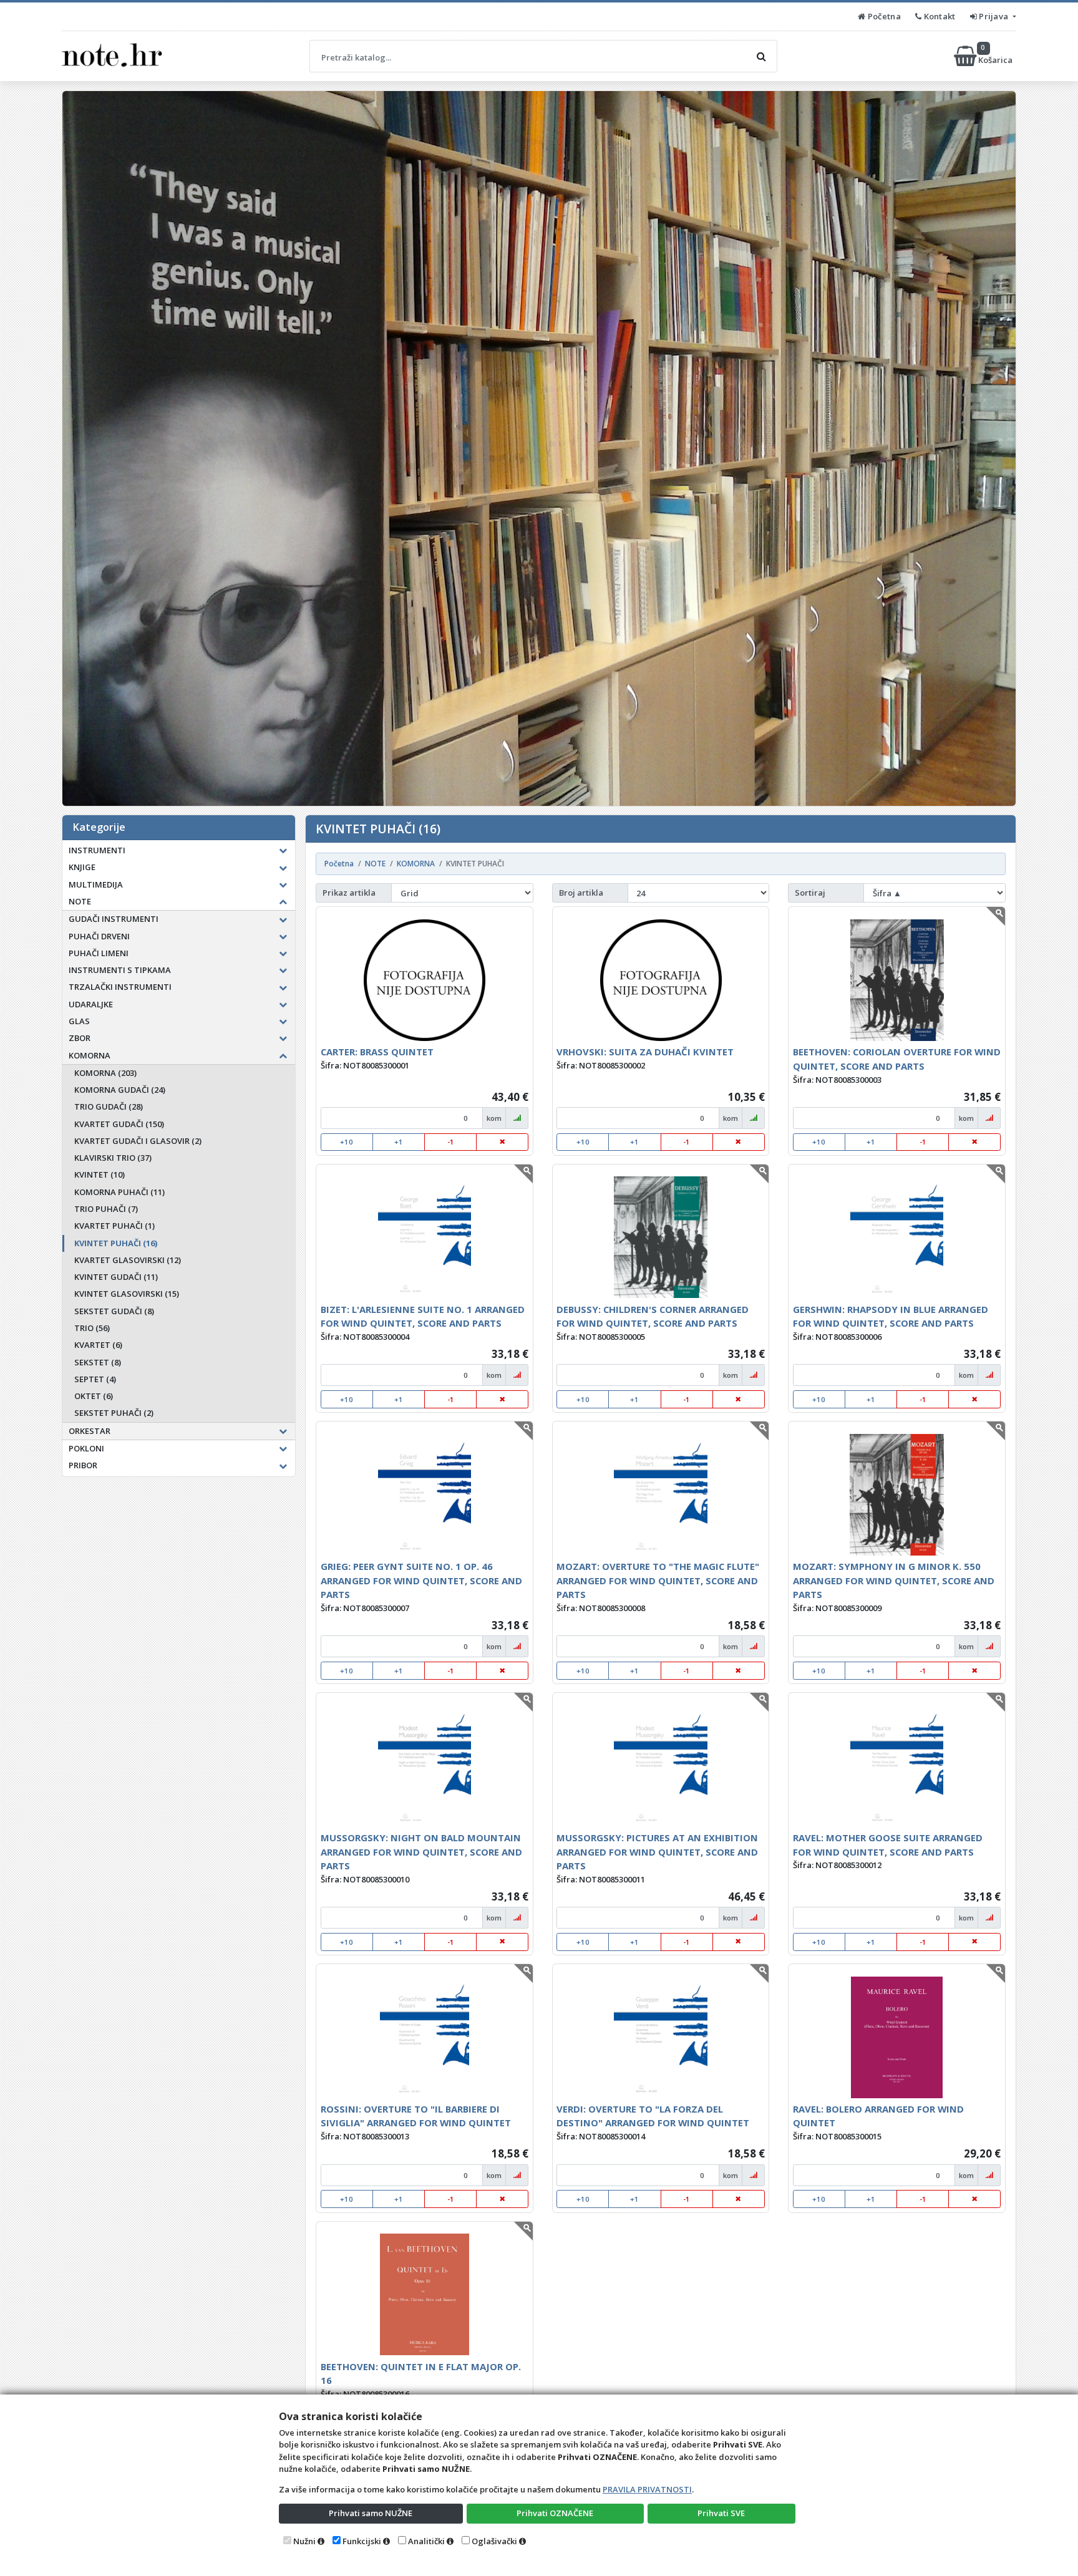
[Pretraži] (761, 56)
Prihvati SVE (721, 2513)
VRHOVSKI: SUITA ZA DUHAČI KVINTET (645, 1052)
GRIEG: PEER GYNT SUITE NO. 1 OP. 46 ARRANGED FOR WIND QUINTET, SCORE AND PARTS (421, 1580)
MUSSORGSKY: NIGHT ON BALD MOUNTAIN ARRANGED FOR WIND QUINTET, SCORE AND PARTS (421, 1852)
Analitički (426, 2541)
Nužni (304, 2541)
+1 (399, 1142)
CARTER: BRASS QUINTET (377, 1052)
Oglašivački (494, 2541)
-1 (451, 1142)
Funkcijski (362, 2541)
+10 (347, 1142)
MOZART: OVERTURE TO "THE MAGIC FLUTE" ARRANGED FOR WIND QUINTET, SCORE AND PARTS (658, 1580)
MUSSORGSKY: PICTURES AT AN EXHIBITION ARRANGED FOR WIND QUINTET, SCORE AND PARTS (657, 1852)
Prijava (994, 16)
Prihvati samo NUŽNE (371, 2513)
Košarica (996, 56)
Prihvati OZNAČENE (555, 2513)
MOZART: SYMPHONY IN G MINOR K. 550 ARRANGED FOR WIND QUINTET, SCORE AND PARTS (894, 1580)
